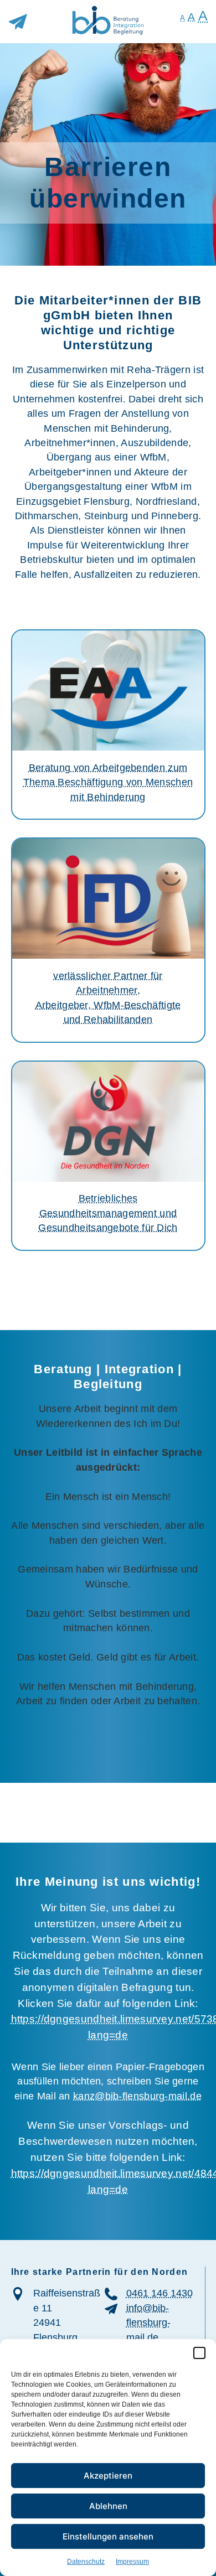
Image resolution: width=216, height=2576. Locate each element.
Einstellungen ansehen (108, 2536)
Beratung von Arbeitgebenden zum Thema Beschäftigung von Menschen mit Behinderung (108, 782)
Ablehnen (108, 2506)
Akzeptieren (108, 2476)
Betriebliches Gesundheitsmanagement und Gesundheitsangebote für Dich (108, 1213)
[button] (199, 2353)
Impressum (132, 2562)
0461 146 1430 (160, 2293)
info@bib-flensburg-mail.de (148, 2323)
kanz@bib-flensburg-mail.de (137, 2096)
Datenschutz (86, 2562)
